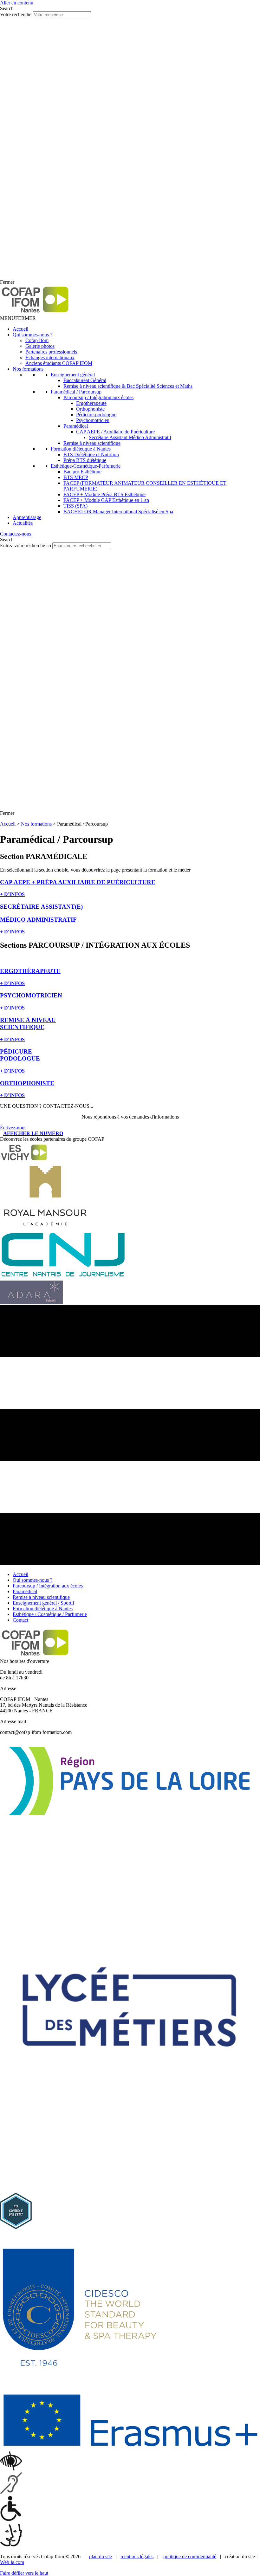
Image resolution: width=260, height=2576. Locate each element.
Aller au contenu (17, 3)
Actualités (23, 523)
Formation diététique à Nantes (81, 449)
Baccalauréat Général (85, 380)
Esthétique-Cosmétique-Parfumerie (86, 466)
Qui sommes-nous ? (32, 335)
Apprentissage (27, 517)
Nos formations (28, 369)
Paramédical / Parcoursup (76, 392)
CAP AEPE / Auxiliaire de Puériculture (115, 432)
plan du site (101, 2557)
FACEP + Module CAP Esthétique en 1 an (106, 500)
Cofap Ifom (37, 340)
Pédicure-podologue (96, 415)
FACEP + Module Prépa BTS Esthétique (104, 494)
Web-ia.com (12, 2562)
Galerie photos (40, 346)
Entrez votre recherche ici (26, 545)
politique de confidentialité (190, 2557)
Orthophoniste (90, 409)
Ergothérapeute (91, 403)
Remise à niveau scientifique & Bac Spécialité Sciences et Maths (128, 386)
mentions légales (137, 2557)
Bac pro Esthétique (82, 472)
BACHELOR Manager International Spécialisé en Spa (118, 512)
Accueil (20, 329)
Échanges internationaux (50, 357)
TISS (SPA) (75, 506)
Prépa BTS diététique (85, 460)
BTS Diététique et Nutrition (91, 454)
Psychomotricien (93, 420)
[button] (18, 318)
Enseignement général (73, 375)
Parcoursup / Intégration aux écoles (98, 397)
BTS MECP (76, 477)
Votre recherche (16, 14)
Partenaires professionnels (51, 352)
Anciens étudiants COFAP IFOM (59, 363)
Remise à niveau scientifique (92, 443)
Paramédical (76, 426)
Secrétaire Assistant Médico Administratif (130, 437)
